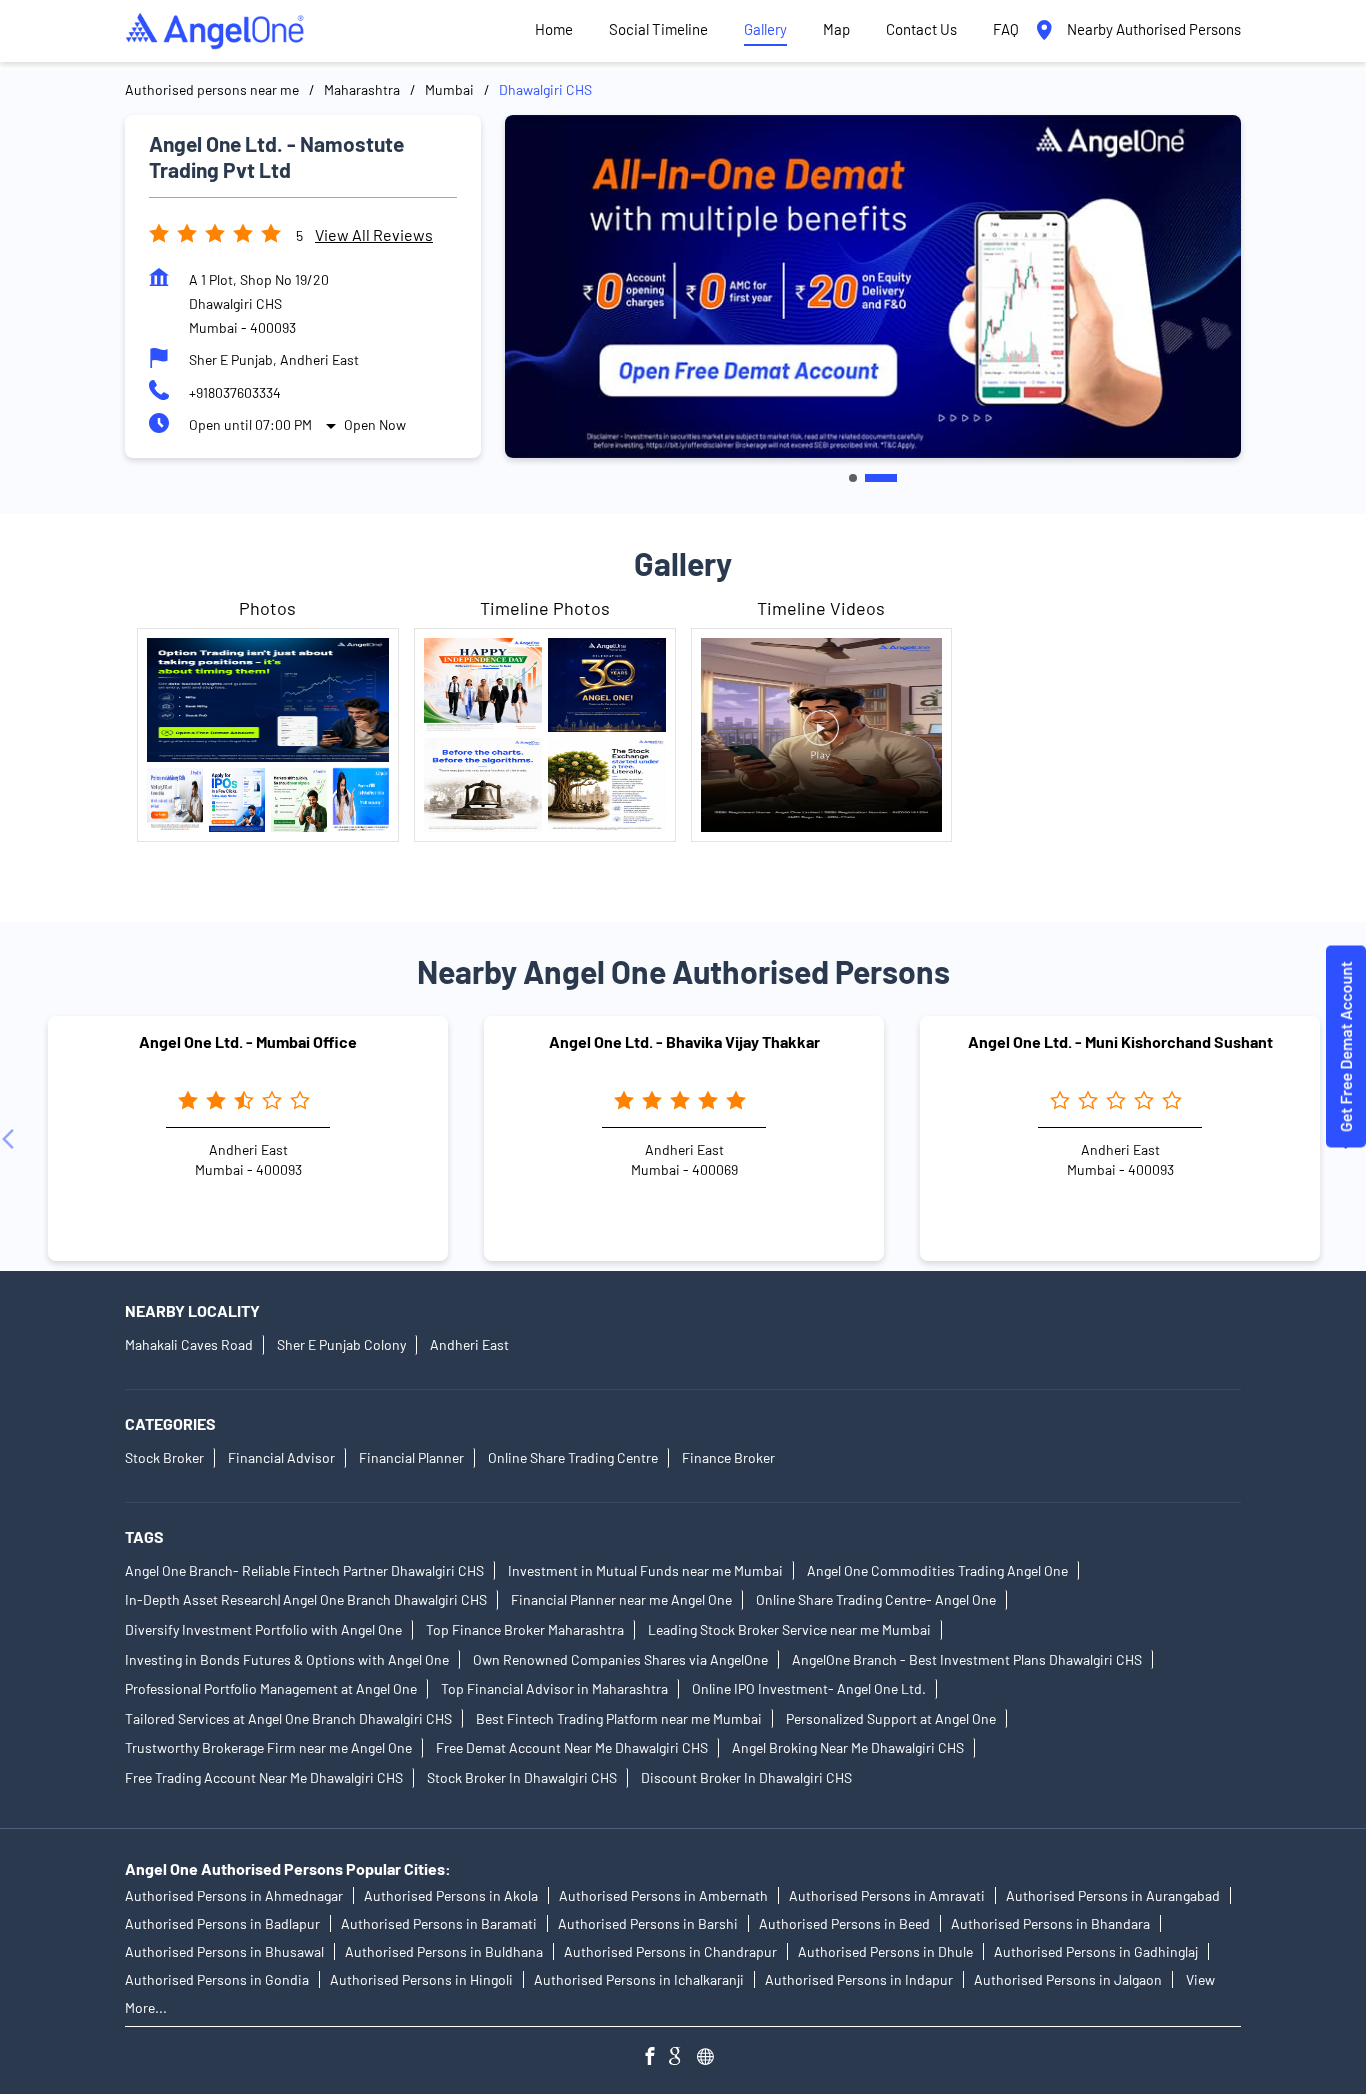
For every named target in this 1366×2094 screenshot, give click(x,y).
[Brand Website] (711, 2058)
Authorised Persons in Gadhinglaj (1096, 1951)
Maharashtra (362, 89)
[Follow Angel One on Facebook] (655, 2058)
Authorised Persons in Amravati (887, 1895)
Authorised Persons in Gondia (217, 1979)
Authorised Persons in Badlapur (222, 1923)
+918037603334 (235, 392)
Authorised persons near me (212, 89)
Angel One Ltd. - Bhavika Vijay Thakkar (684, 1041)
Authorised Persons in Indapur (859, 1979)
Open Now (375, 424)
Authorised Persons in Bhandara (1050, 1923)
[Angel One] (215, 31)
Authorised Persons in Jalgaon (1068, 1979)
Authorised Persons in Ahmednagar (234, 1895)
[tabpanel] (873, 286)
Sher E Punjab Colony (341, 1345)
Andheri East (469, 1345)
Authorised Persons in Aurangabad (1113, 1895)
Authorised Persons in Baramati (439, 1923)
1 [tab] (853, 478)
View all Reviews (374, 234)
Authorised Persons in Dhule (885, 1951)
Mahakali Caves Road (189, 1345)
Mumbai (449, 89)
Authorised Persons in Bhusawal (224, 1951)
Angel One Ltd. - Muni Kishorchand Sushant (1120, 1041)
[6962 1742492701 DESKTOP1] (1346, 1047)
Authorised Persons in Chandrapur (670, 1951)
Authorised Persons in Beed (844, 1923)
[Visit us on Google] (683, 2058)
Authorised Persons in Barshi (648, 1923)
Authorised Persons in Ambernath (663, 1895)
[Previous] (12, 1139)
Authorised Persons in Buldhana (444, 1951)
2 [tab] (881, 478)
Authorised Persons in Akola (451, 1895)
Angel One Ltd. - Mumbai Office (248, 1041)
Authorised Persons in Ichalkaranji (639, 1979)
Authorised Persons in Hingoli (421, 1979)
